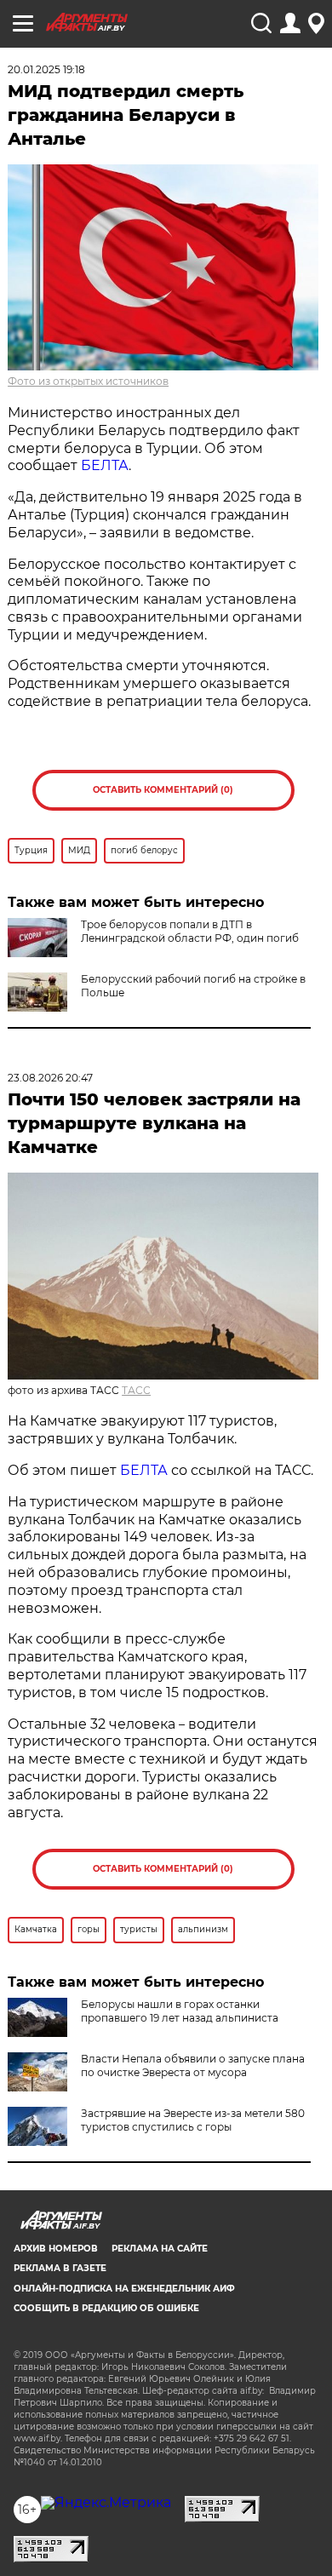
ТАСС (136, 1390)
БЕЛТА (105, 465)
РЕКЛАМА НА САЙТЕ (160, 2249)
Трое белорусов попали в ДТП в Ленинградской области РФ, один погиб (190, 931)
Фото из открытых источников (88, 381)
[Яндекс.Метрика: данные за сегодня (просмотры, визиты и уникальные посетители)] (106, 2503)
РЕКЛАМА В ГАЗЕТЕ (60, 2268)
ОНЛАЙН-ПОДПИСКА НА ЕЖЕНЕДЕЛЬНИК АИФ (124, 2289)
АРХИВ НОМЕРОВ (56, 2249)
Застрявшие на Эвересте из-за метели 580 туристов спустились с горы (193, 2120)
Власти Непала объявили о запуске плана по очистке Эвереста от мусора (193, 2065)
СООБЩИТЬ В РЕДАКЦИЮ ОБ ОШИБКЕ (106, 2308)
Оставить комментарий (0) (163, 790)
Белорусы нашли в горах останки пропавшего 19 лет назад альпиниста (180, 2011)
